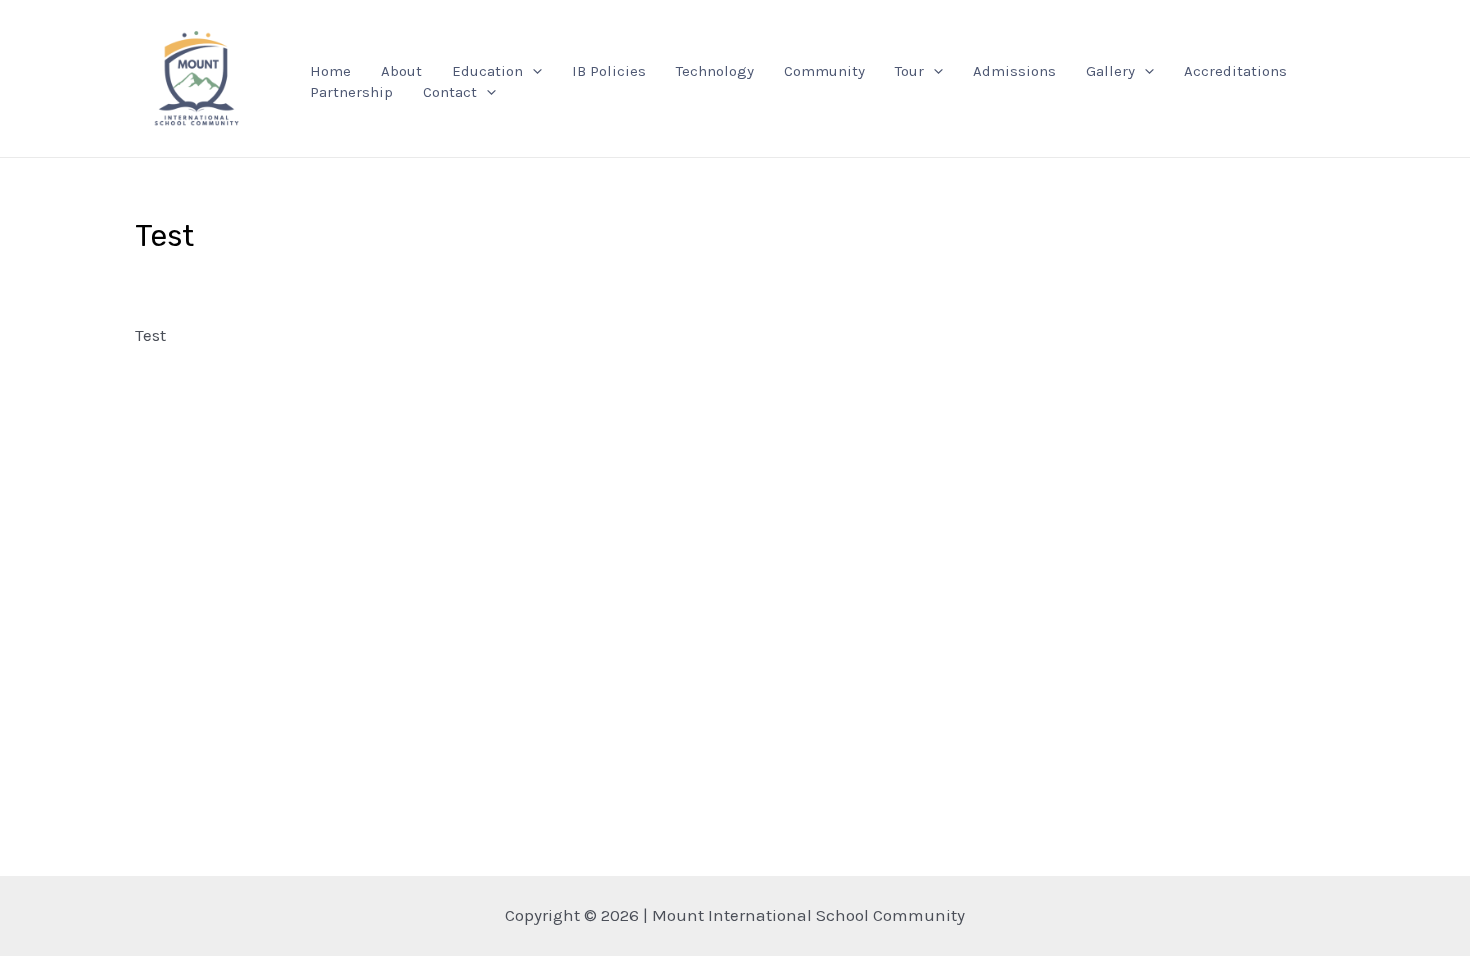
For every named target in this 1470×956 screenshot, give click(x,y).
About (401, 71)
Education (487, 71)
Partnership (351, 92)
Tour (909, 71)
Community (824, 71)
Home (330, 71)
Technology (715, 71)
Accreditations (1235, 71)
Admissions (1014, 71)
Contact (450, 92)
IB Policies (609, 71)
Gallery (1110, 71)
